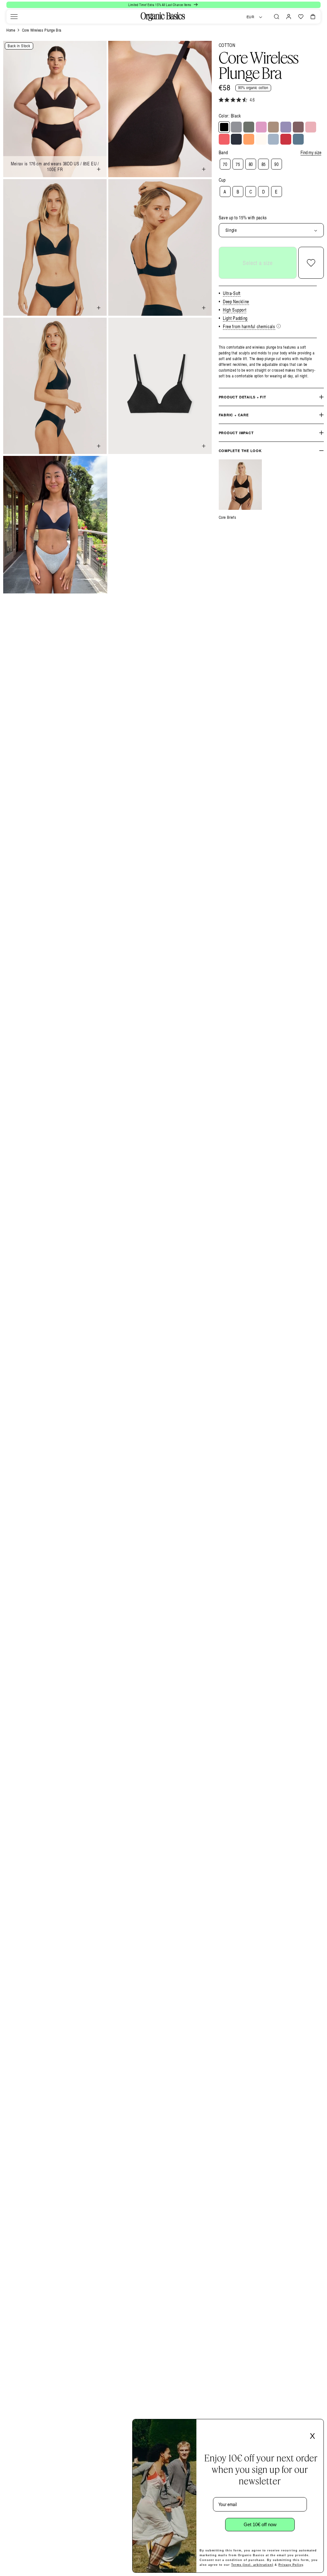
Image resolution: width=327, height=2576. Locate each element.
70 (225, 164)
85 (264, 164)
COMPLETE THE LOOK (240, 451)
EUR (251, 17)
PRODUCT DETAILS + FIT (243, 397)
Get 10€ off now (260, 2524)
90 (276, 164)
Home (11, 30)
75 (238, 164)
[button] (14, 17)
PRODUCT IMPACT (236, 433)
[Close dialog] (317, 2426)
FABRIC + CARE (234, 415)
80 (251, 164)
